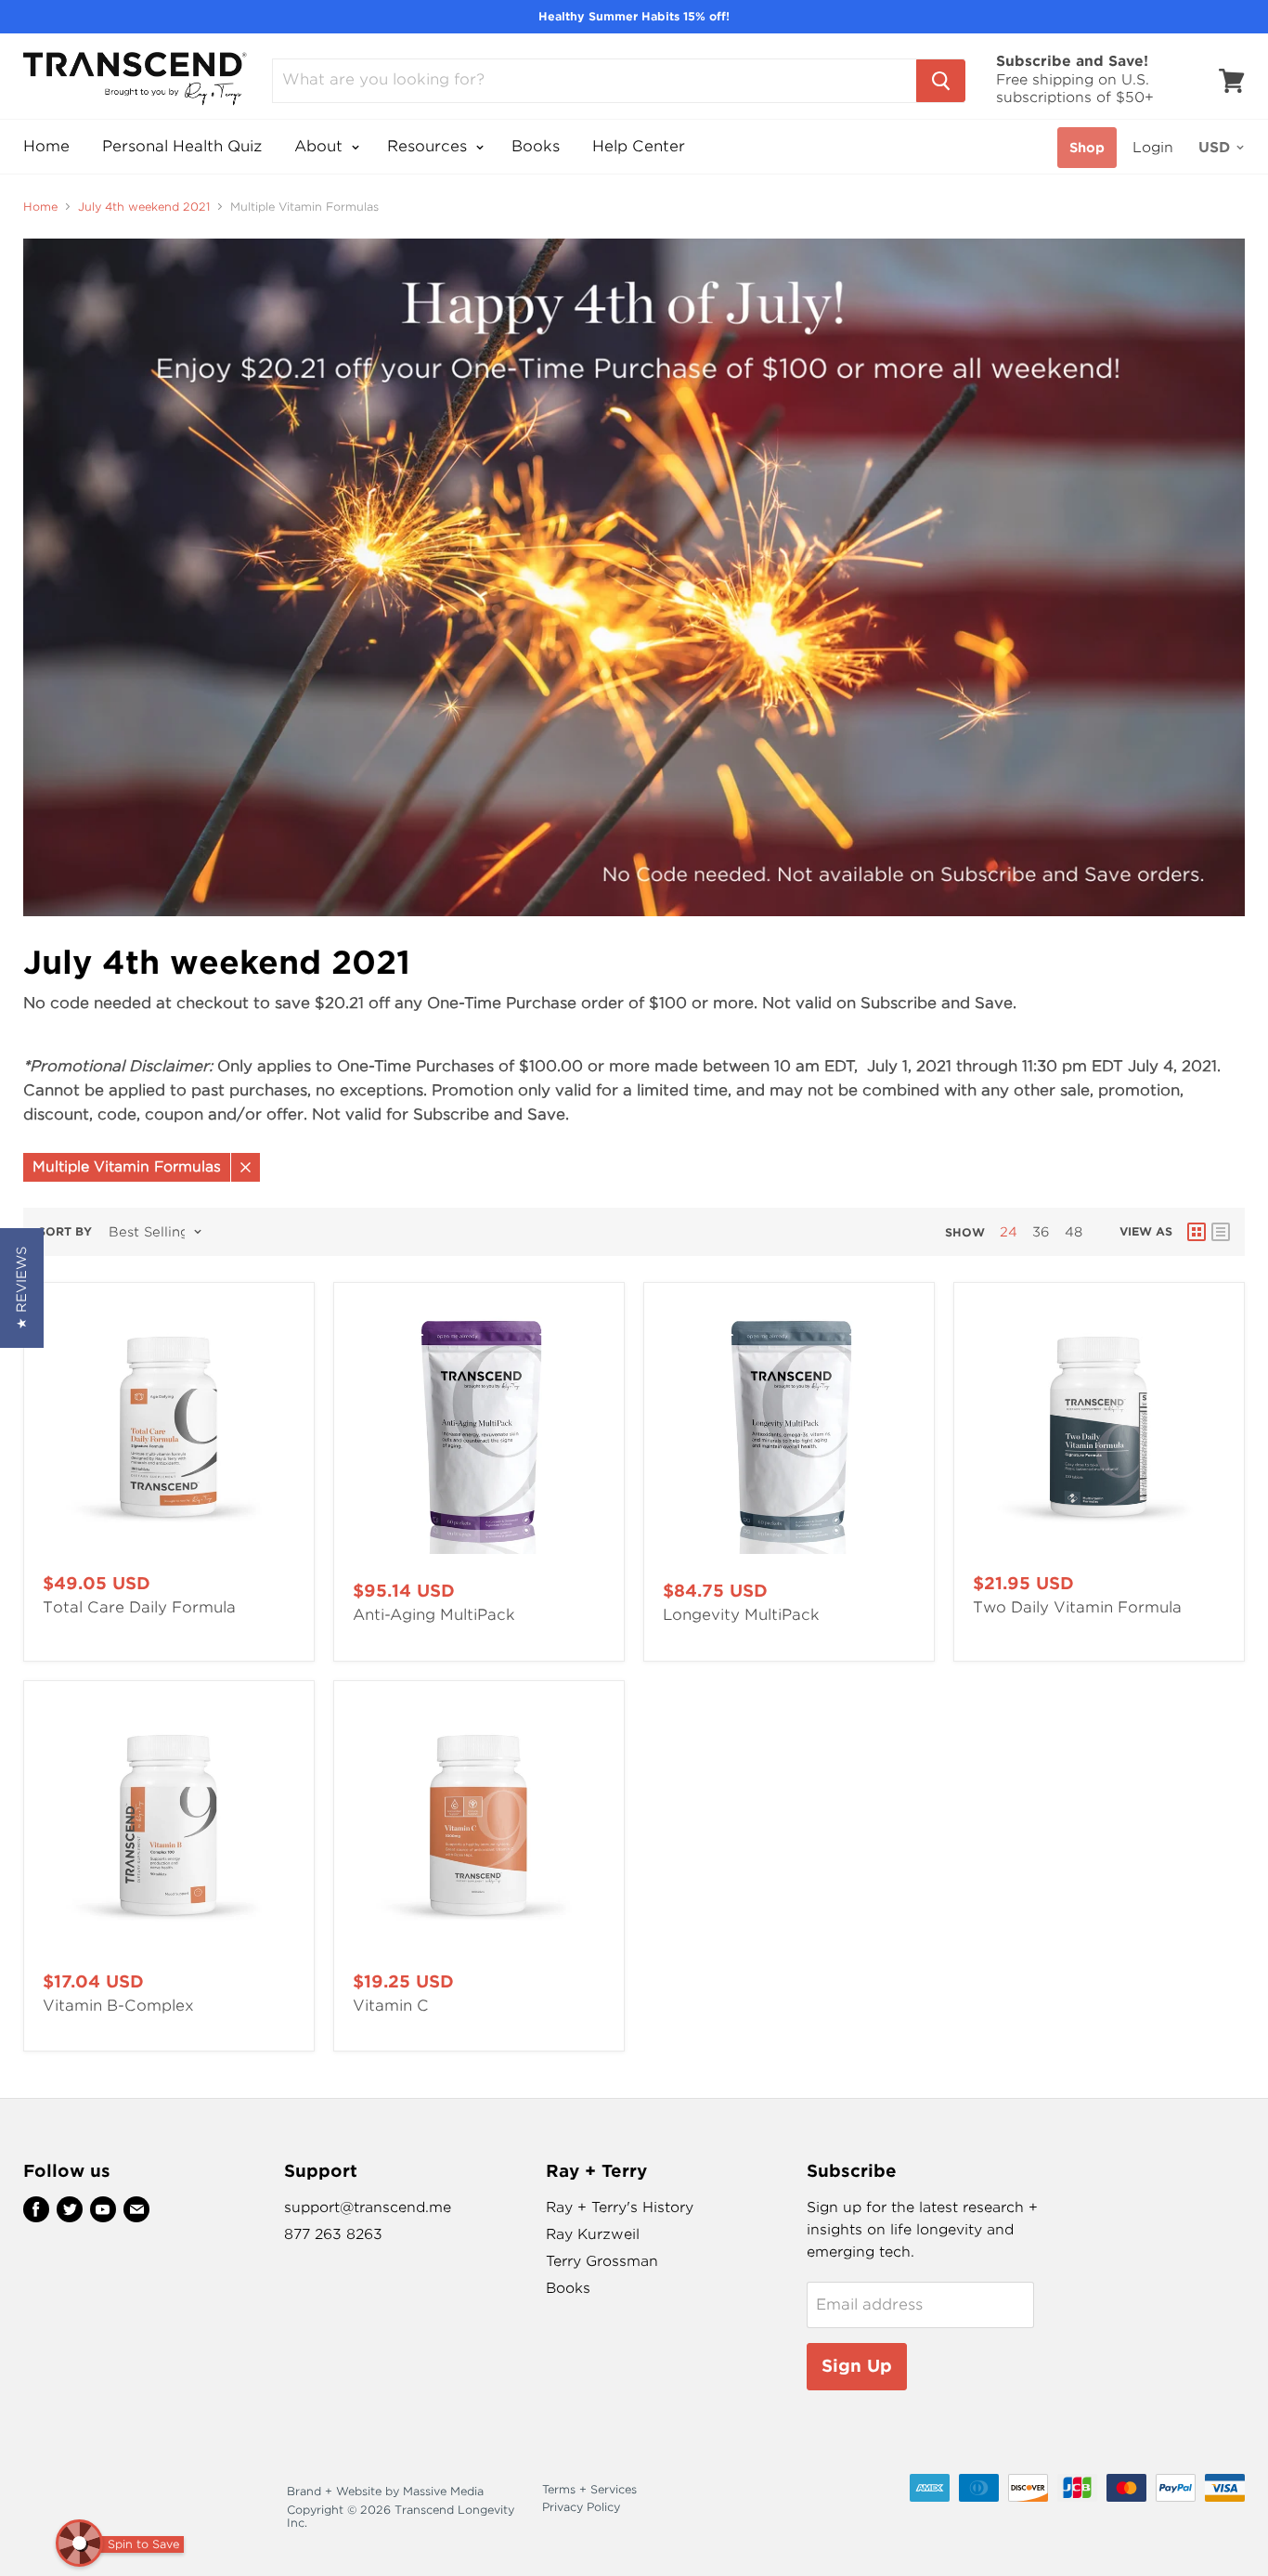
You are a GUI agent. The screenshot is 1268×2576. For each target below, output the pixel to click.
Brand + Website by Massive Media (385, 2491)
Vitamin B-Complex (118, 2006)
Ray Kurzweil (593, 2234)
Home (46, 146)
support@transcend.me (368, 2207)
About (321, 146)
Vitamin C (391, 2006)
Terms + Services (589, 2489)
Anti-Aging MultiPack (434, 1615)
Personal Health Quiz (182, 146)
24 (1009, 1232)
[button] (22, 1288)
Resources (429, 146)
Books (536, 146)
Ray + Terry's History (620, 2207)
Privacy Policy (581, 2507)
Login (1153, 148)
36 (1041, 1232)
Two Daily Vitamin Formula (1077, 1607)
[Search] (941, 81)
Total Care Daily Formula (139, 1607)
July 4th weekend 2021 (144, 207)
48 (1074, 1232)
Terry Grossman (602, 2261)
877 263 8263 (333, 2234)
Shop (1087, 148)
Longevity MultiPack (741, 1615)
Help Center (639, 146)
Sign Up (857, 2366)
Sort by (65, 1232)
